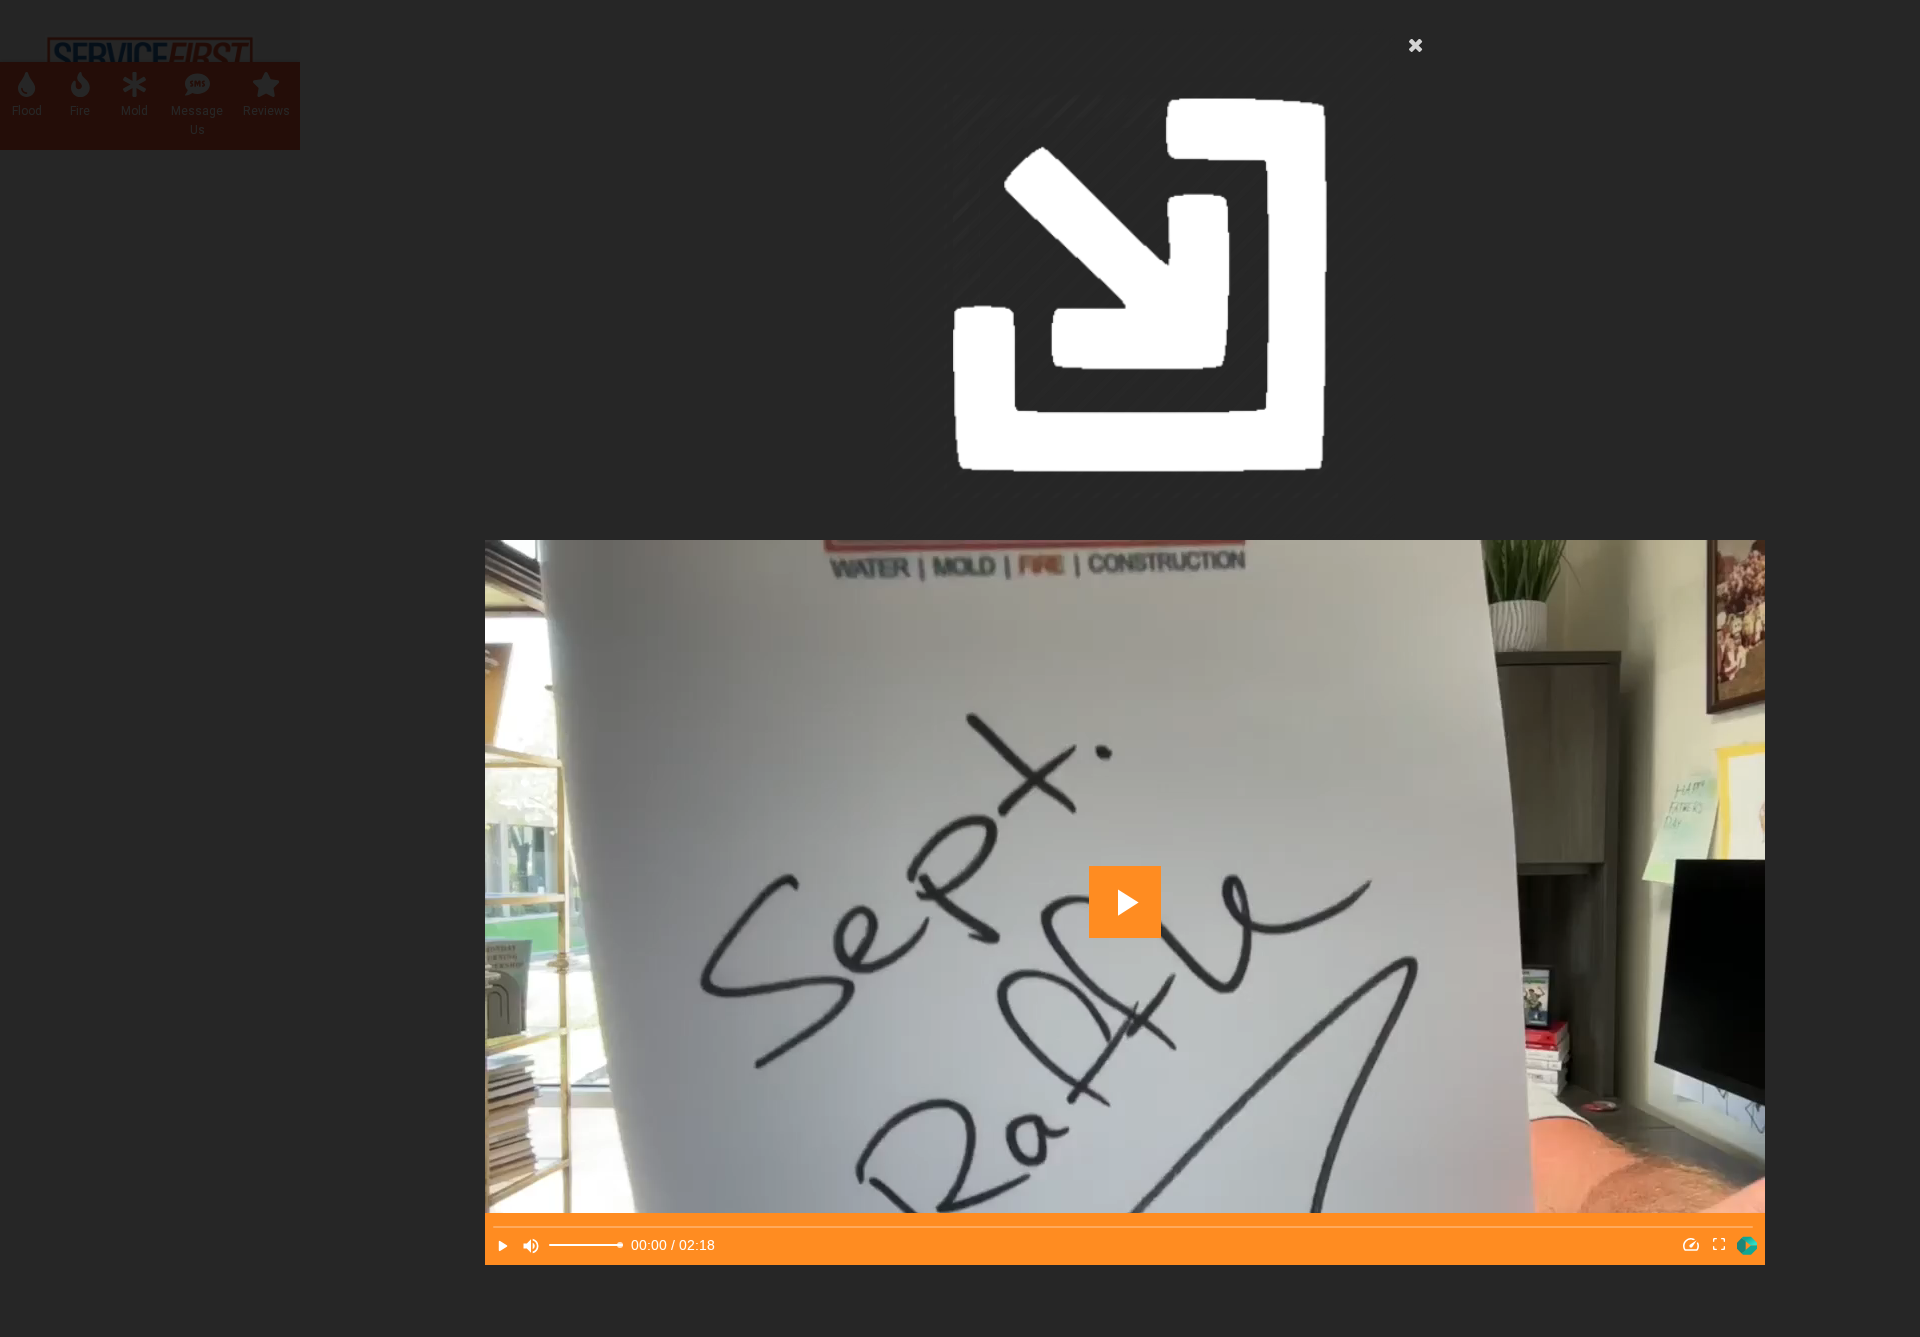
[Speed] (1691, 1246)
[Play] (503, 1246)
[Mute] (531, 1246)
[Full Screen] (1719, 1246)
